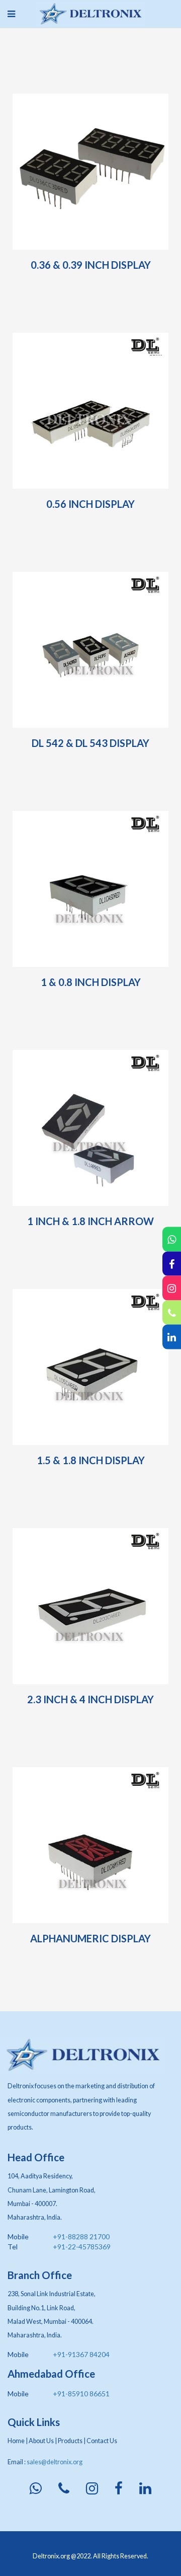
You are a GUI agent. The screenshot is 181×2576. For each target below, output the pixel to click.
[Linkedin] (172, 1337)
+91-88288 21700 (81, 2237)
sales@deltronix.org (55, 2462)
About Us (41, 2441)
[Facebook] (172, 1264)
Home (16, 2441)
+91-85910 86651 (81, 2394)
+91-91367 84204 (81, 2354)
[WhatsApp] (172, 1239)
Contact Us (102, 2441)
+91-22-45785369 (82, 2247)
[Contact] (172, 1312)
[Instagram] (172, 1288)
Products (70, 2441)
